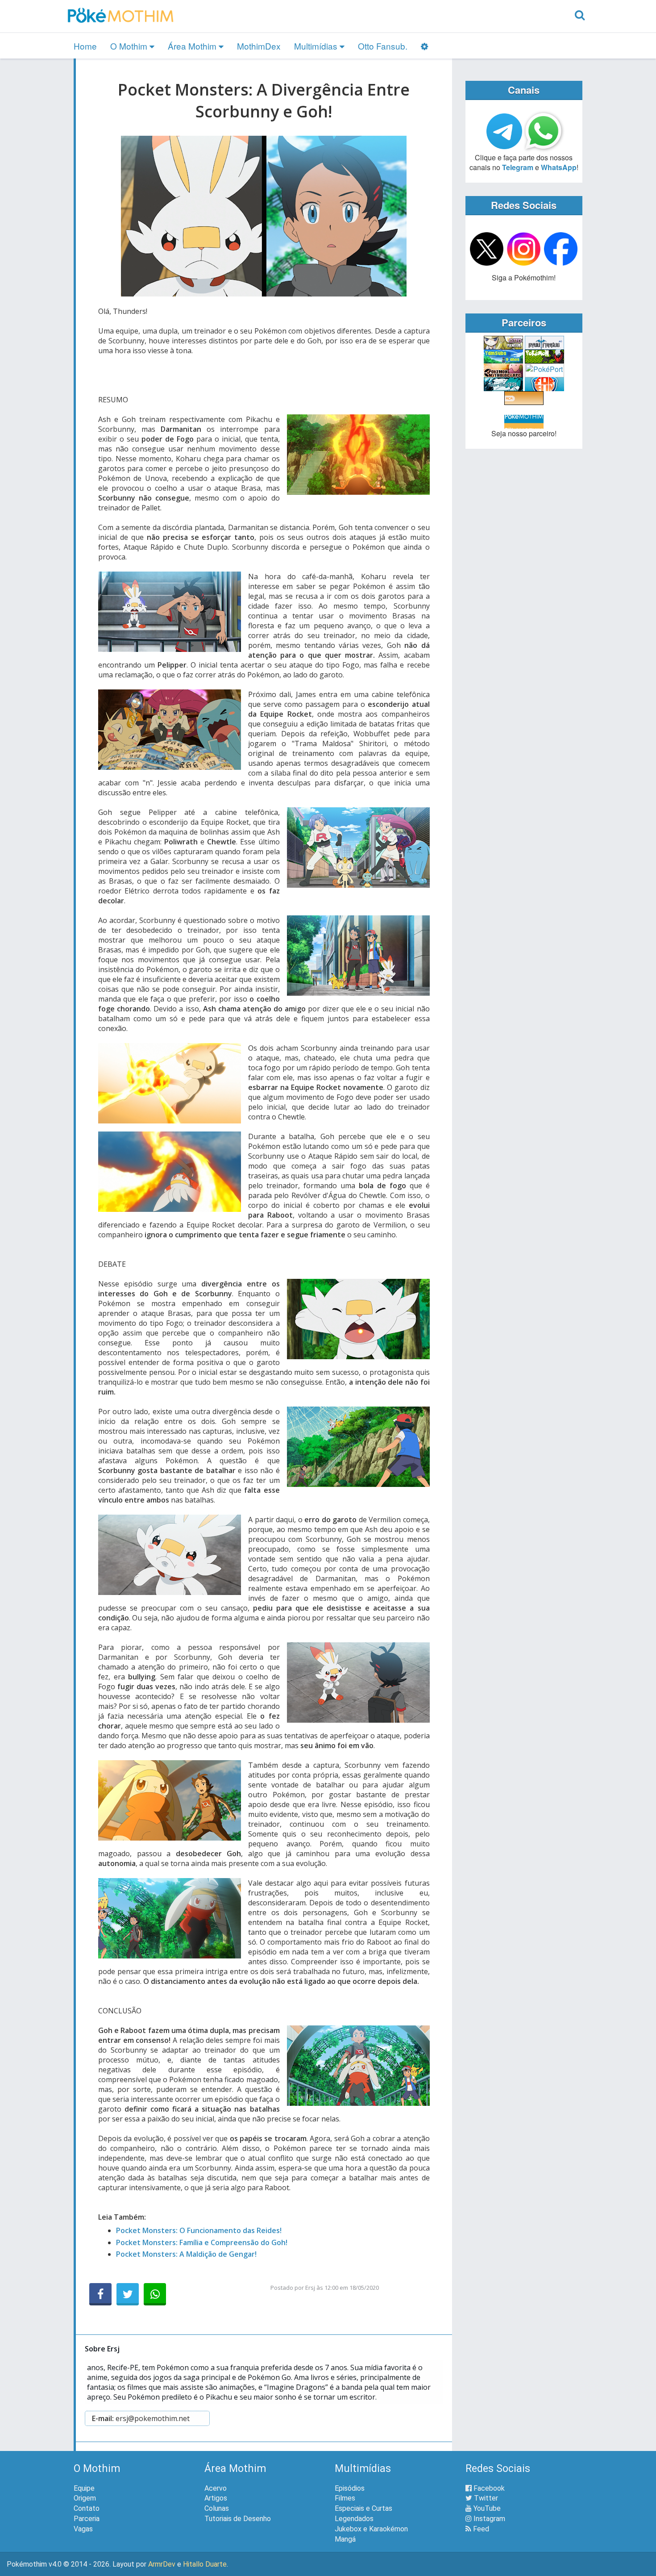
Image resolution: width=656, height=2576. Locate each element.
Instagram (488, 2519)
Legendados (354, 2519)
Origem (85, 2498)
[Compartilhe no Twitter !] (128, 2294)
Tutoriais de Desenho (238, 2519)
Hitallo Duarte (205, 2564)
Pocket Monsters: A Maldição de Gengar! (186, 2254)
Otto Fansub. (383, 46)
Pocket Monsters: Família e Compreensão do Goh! (202, 2242)
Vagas (83, 2529)
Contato (87, 2508)
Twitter (485, 2498)
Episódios (350, 2488)
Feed (480, 2529)
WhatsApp (559, 167)
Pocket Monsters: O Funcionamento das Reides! (199, 2230)
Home (85, 46)
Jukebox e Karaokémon (371, 2529)
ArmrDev (162, 2564)
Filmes (345, 2498)
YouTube (486, 2508)
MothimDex (259, 46)
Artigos (216, 2498)
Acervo (216, 2488)
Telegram (518, 167)
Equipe (84, 2488)
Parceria (87, 2519)
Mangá (345, 2539)
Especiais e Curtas (363, 2508)
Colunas (217, 2508)
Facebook (488, 2488)
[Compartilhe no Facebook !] (100, 2294)
